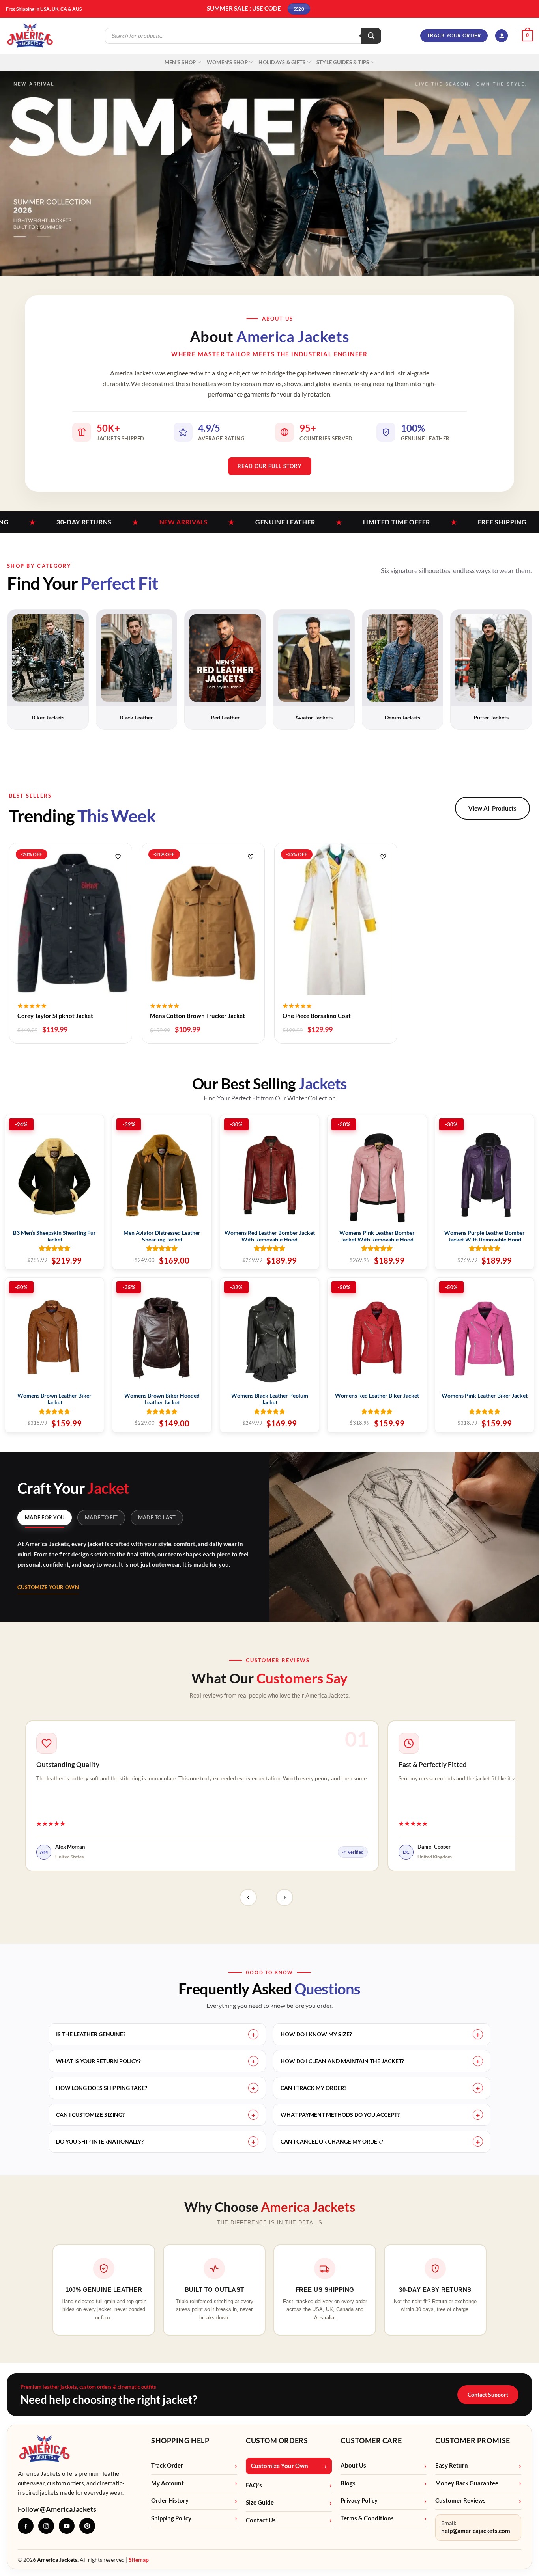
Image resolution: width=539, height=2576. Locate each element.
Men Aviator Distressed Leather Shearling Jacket (162, 1236)
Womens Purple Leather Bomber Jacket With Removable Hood (485, 1236)
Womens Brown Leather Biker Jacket (54, 1399)
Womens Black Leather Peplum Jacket (270, 1399)
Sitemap (139, 2560)
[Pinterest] (87, 2526)
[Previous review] (248, 1898)
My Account (168, 2483)
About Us (353, 2465)
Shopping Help (180, 2440)
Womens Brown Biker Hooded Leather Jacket (162, 1399)
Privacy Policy (359, 2501)
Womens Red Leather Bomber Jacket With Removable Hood (270, 1236)
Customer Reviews (460, 2501)
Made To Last (157, 1517)
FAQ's (254, 2485)
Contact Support (488, 2394)
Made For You (45, 1517)
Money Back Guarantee (467, 2483)
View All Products (492, 808)
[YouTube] (67, 2526)
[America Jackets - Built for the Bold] (30, 36)
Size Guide (260, 2502)
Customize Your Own (48, 1587)
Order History (170, 2501)
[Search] (371, 36)
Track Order (167, 2465)
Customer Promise (473, 2440)
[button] (502, 36)
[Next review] (284, 1898)
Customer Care (371, 2440)
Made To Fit (101, 1517)
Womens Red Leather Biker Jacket (377, 1395)
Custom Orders (277, 2440)
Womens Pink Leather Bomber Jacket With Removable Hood (377, 1236)
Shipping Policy (171, 2518)
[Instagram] (46, 2526)
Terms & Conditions (367, 2518)
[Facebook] (26, 2526)
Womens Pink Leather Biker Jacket (485, 1395)
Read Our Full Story (270, 466)
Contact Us (261, 2520)
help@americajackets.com (476, 2531)
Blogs (348, 2483)
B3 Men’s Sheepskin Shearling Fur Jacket (54, 1236)
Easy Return (452, 2465)
